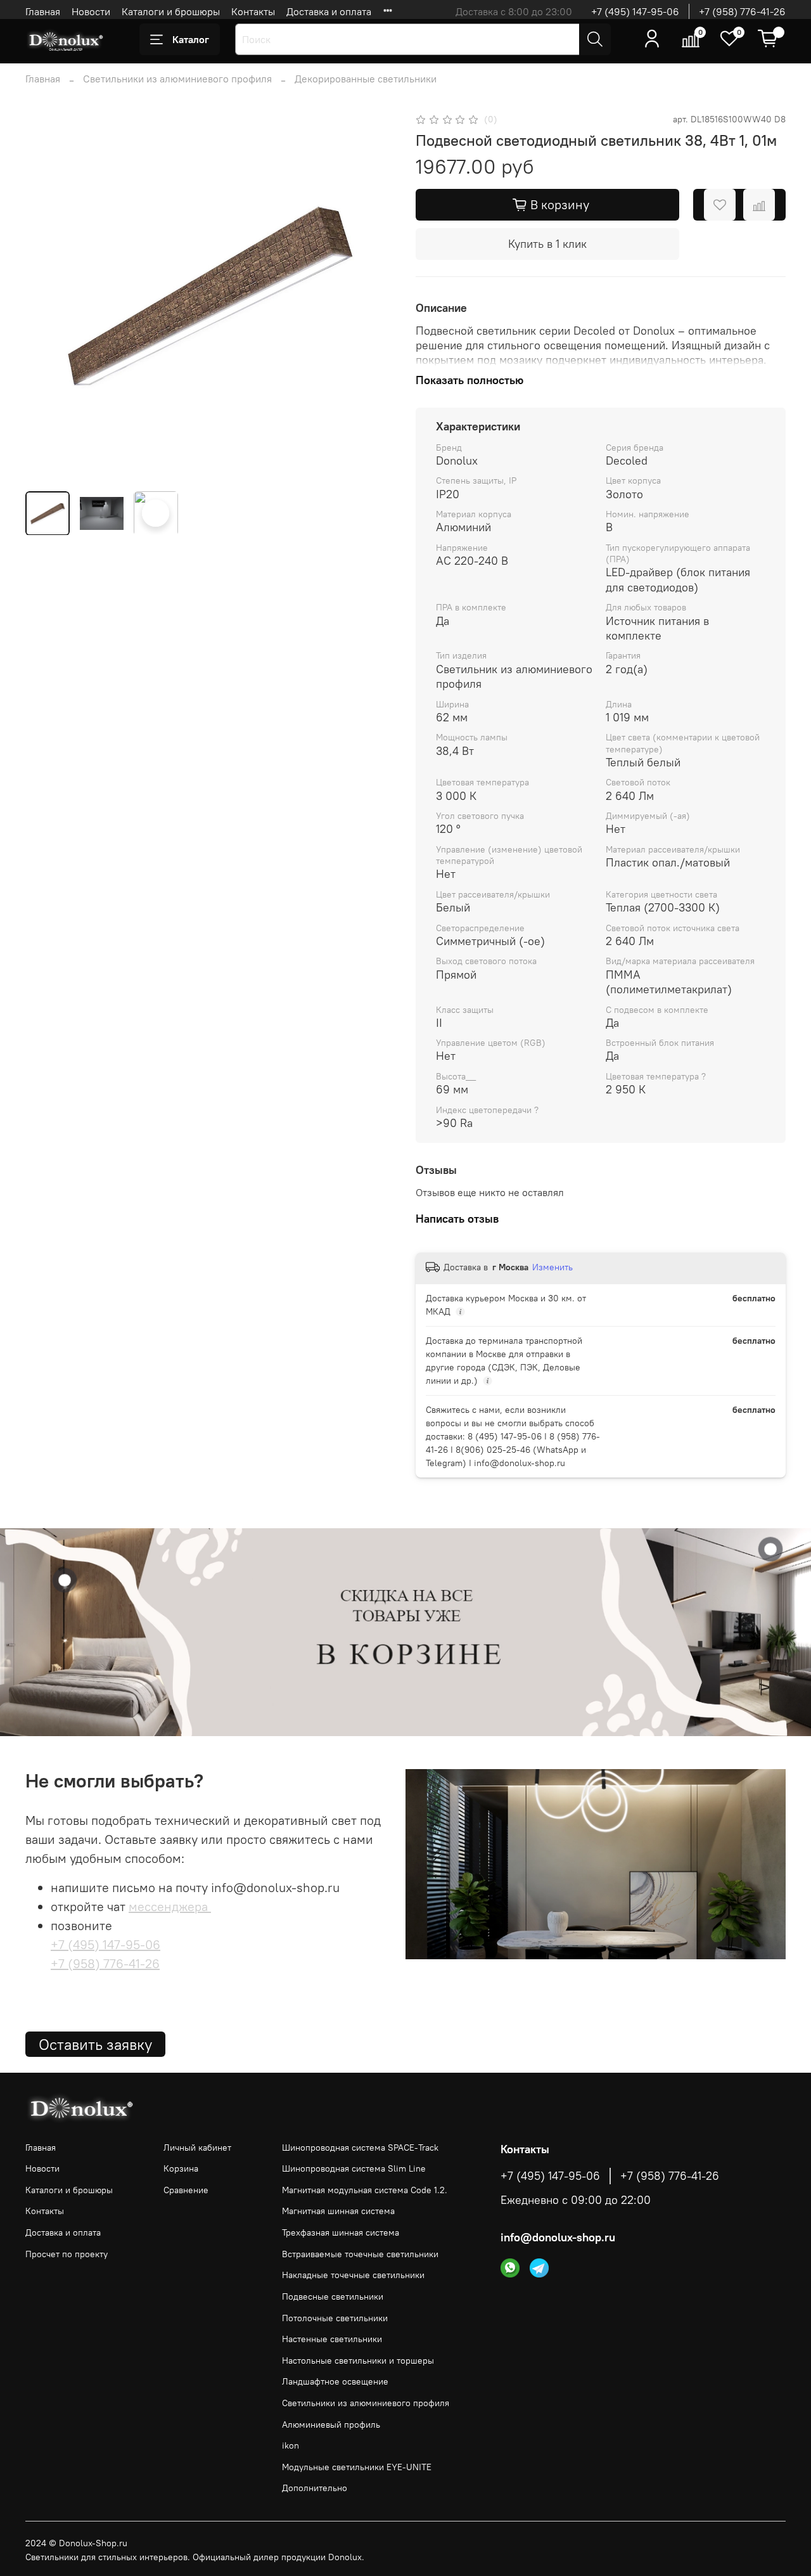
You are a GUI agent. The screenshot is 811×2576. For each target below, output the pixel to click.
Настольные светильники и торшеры (358, 2360)
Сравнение (186, 2190)
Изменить (552, 1267)
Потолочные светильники (335, 2318)
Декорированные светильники (366, 79)
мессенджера (170, 1906)
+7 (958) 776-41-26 (742, 11)
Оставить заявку (95, 2044)
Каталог (191, 39)
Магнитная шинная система (338, 2211)
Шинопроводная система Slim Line (354, 2168)
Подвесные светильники (333, 2296)
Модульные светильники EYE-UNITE (357, 2467)
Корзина (181, 2168)
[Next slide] (375, 296)
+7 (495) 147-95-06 (635, 11)
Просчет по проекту (67, 2254)
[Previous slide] (46, 296)
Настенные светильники (332, 2339)
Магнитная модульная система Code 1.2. (365, 2190)
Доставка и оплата (329, 11)
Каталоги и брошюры (171, 11)
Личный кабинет (197, 2148)
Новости (91, 11)
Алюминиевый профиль (331, 2425)
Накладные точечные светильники (353, 2275)
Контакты (253, 11)
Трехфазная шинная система (341, 2232)
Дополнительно (315, 2488)
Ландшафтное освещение (335, 2381)
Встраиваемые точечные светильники (360, 2254)
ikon (291, 2445)
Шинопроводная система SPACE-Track (360, 2148)
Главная (43, 11)
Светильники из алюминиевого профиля (177, 79)
